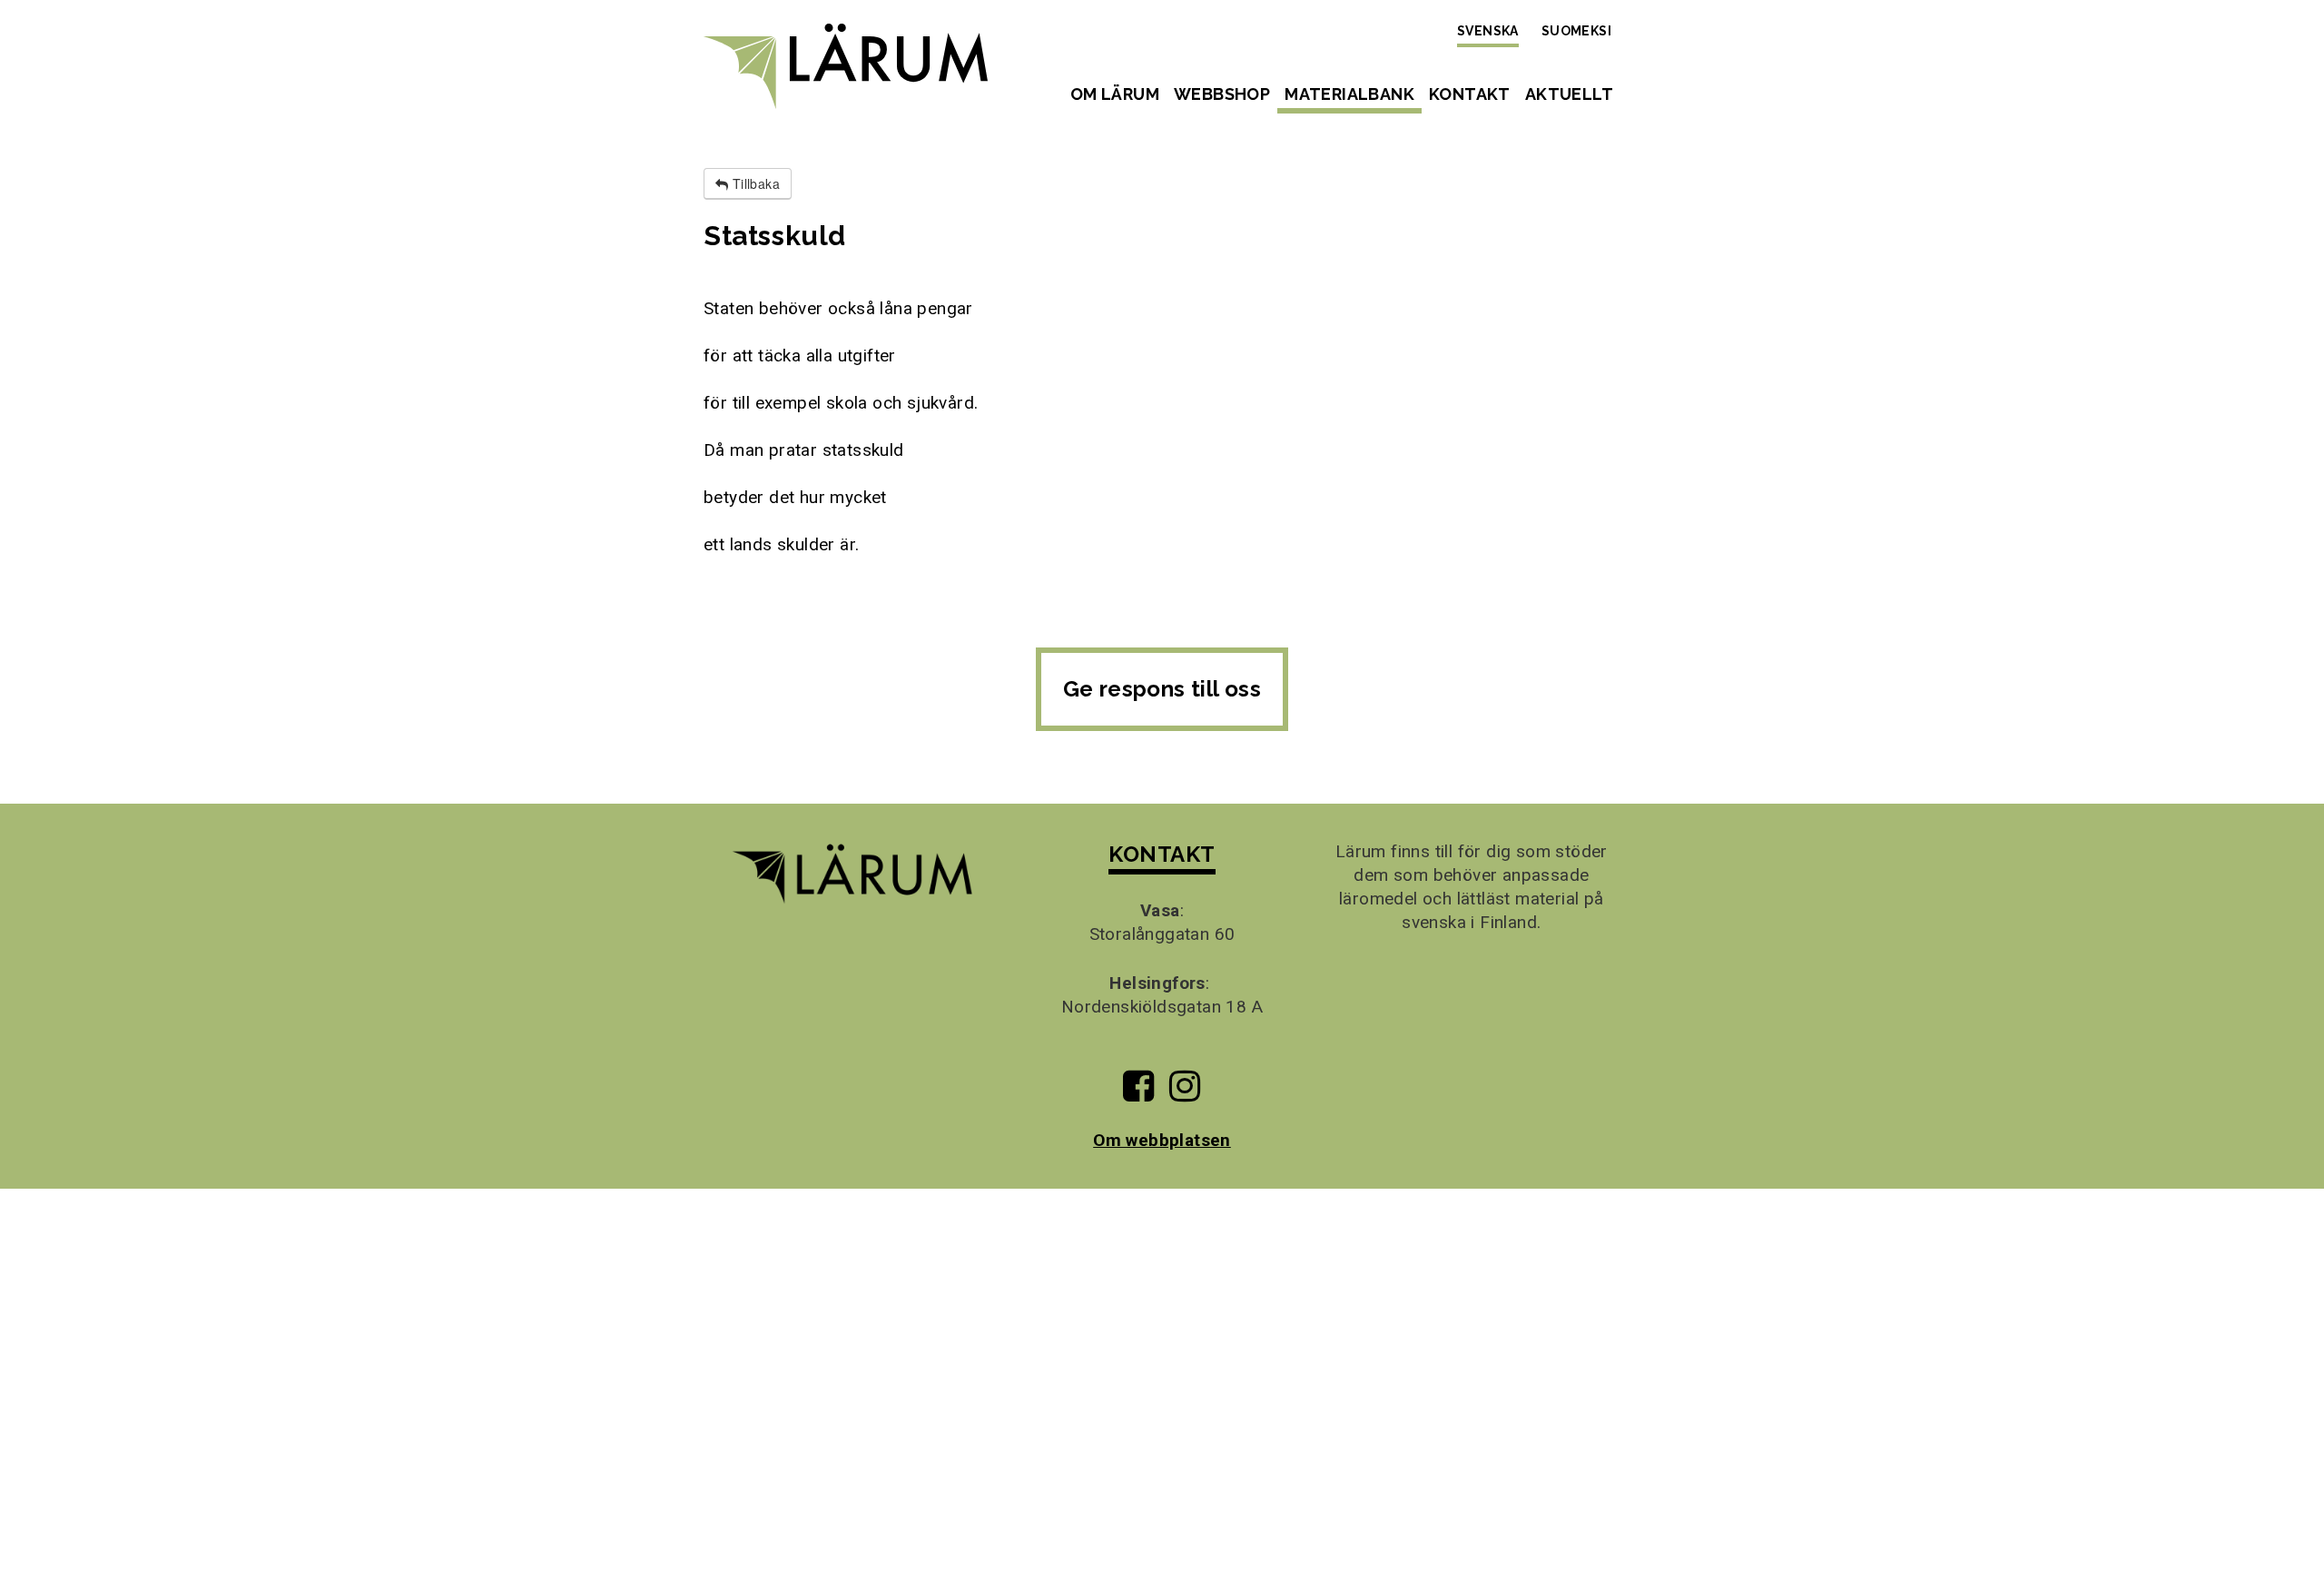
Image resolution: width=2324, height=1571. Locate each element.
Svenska (1488, 31)
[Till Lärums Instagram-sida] (1185, 1093)
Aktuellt (1569, 94)
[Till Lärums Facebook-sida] (1138, 1093)
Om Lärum (1115, 94)
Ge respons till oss (1162, 689)
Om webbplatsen (1162, 1140)
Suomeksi (1576, 31)
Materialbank (1349, 94)
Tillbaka (754, 183)
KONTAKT (1162, 854)
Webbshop (1222, 94)
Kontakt (1470, 94)
